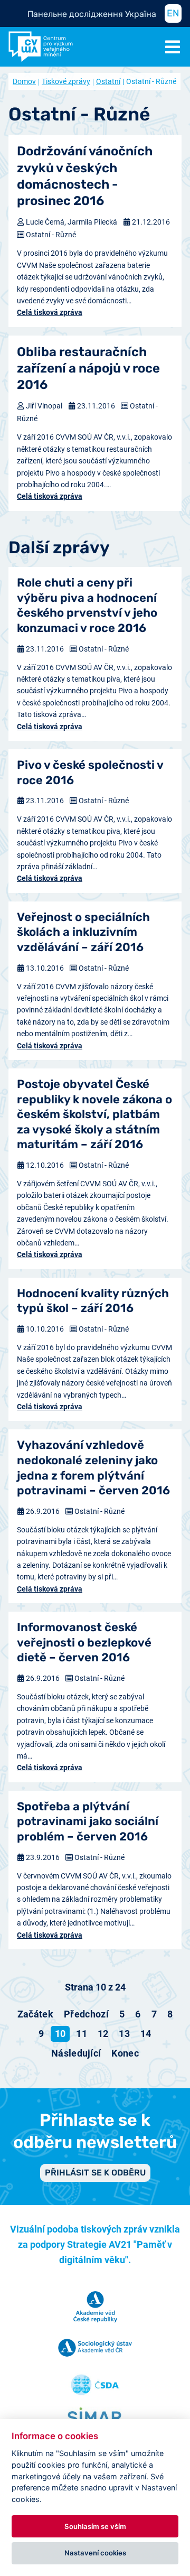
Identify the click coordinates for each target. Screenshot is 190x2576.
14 (146, 2034)
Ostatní (108, 81)
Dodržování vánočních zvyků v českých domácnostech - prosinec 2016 (85, 176)
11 (82, 2034)
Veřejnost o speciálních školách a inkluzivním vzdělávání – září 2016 (83, 932)
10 (60, 2034)
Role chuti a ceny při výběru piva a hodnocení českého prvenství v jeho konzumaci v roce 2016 (87, 605)
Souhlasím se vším (95, 2526)
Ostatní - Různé (51, 235)
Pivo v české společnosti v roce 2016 (90, 773)
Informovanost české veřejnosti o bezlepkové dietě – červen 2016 (84, 1642)
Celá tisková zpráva (50, 312)
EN (173, 13)
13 (124, 2034)
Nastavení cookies (95, 2553)
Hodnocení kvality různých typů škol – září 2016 (93, 1301)
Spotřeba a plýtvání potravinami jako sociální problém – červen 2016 (88, 1821)
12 (103, 2034)
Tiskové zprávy (66, 81)
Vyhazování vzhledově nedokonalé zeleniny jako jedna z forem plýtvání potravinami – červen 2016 (93, 1468)
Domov (24, 81)
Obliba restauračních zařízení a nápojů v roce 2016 (88, 368)
